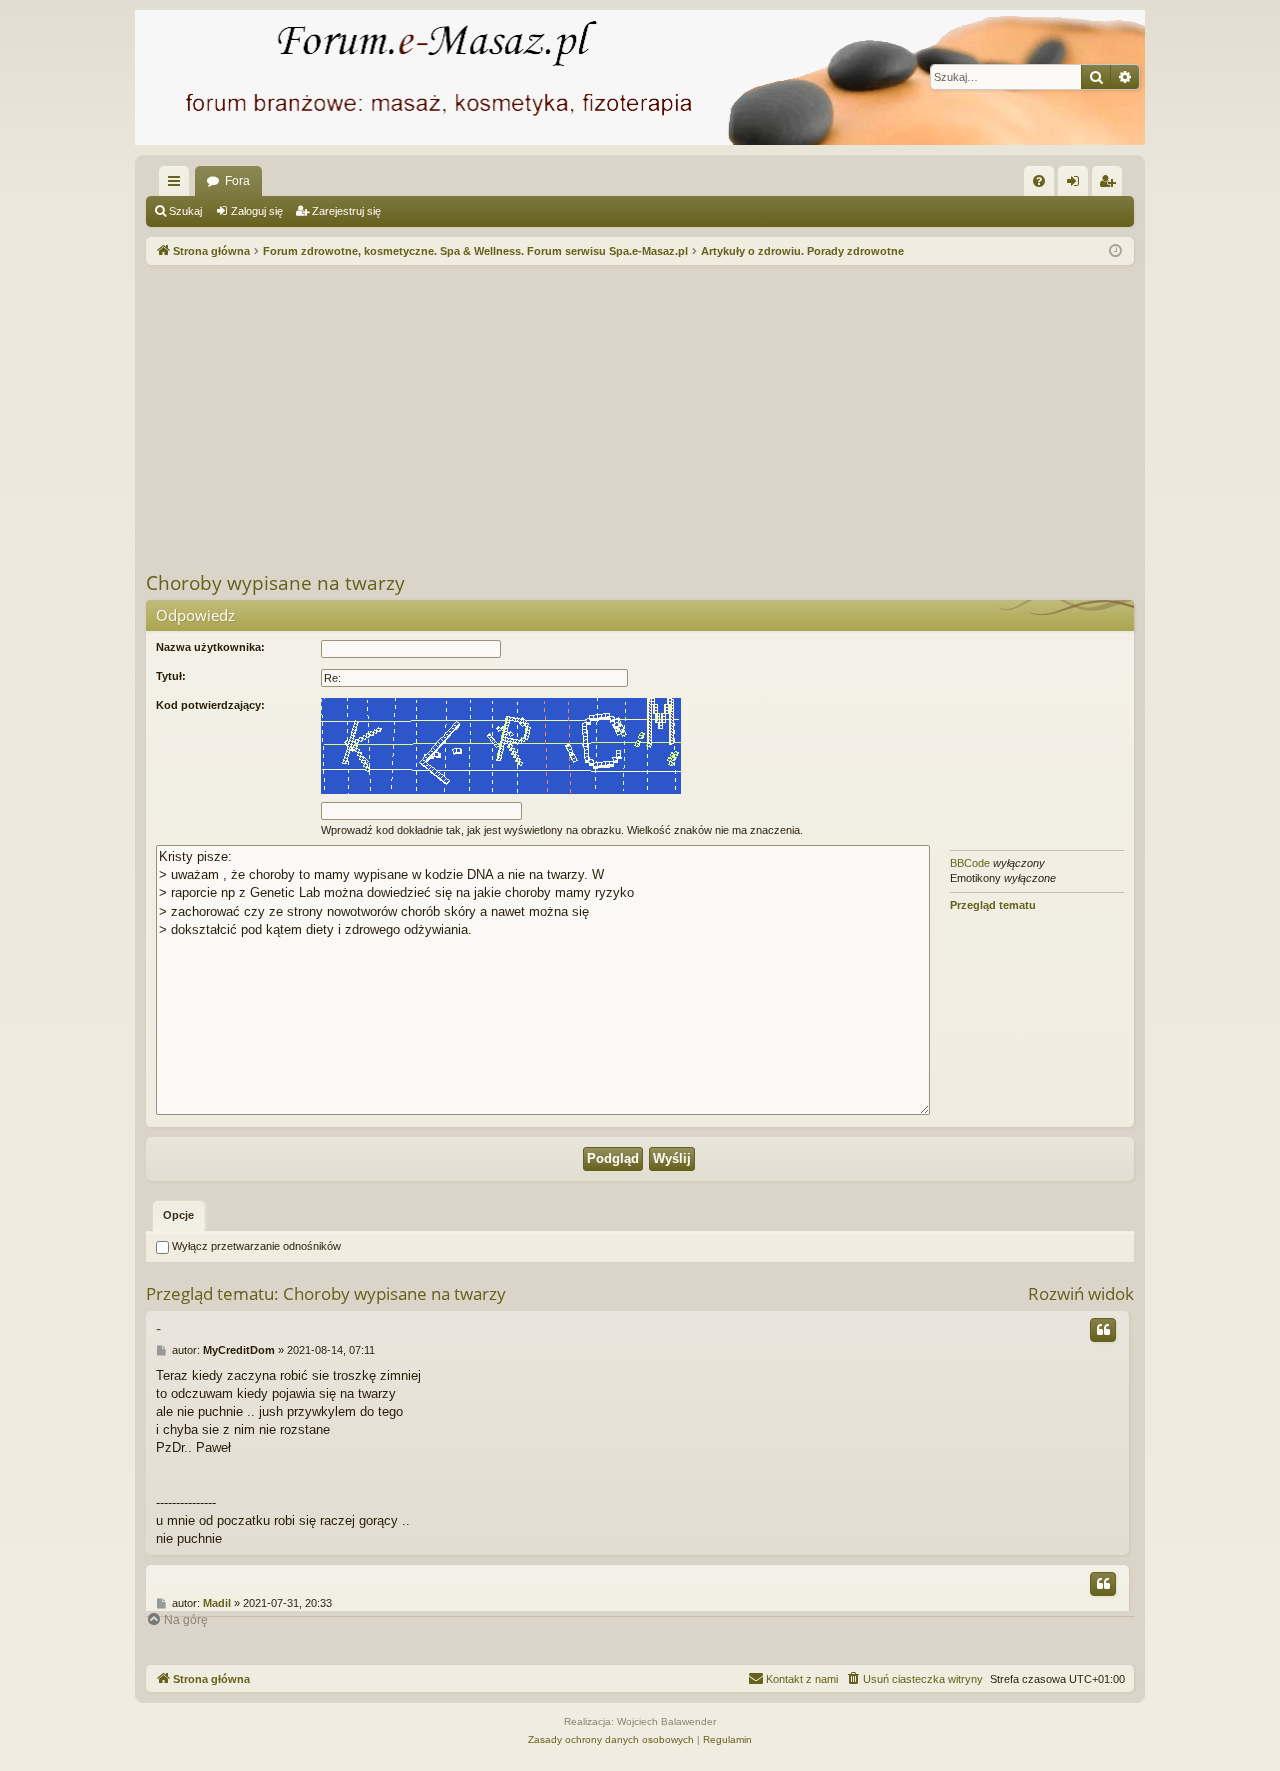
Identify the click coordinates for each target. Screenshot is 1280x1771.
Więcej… (178, 185)
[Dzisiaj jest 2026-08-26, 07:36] (1115, 251)
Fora (237, 181)
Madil (217, 1603)
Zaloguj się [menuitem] (1077, 185)
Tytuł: (171, 676)
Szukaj (185, 211)
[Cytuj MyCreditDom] (1103, 1330)
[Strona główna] (640, 77)
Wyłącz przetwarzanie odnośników (255, 1246)
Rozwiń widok (1081, 1293)
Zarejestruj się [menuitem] (1111, 185)
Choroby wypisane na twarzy (275, 583)
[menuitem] (1039, 181)
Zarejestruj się (346, 211)
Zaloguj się (257, 211)
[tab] (178, 1216)
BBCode (970, 863)
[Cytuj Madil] (1103, 1584)
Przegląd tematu (993, 905)
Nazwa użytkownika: (210, 647)
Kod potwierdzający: (210, 705)
